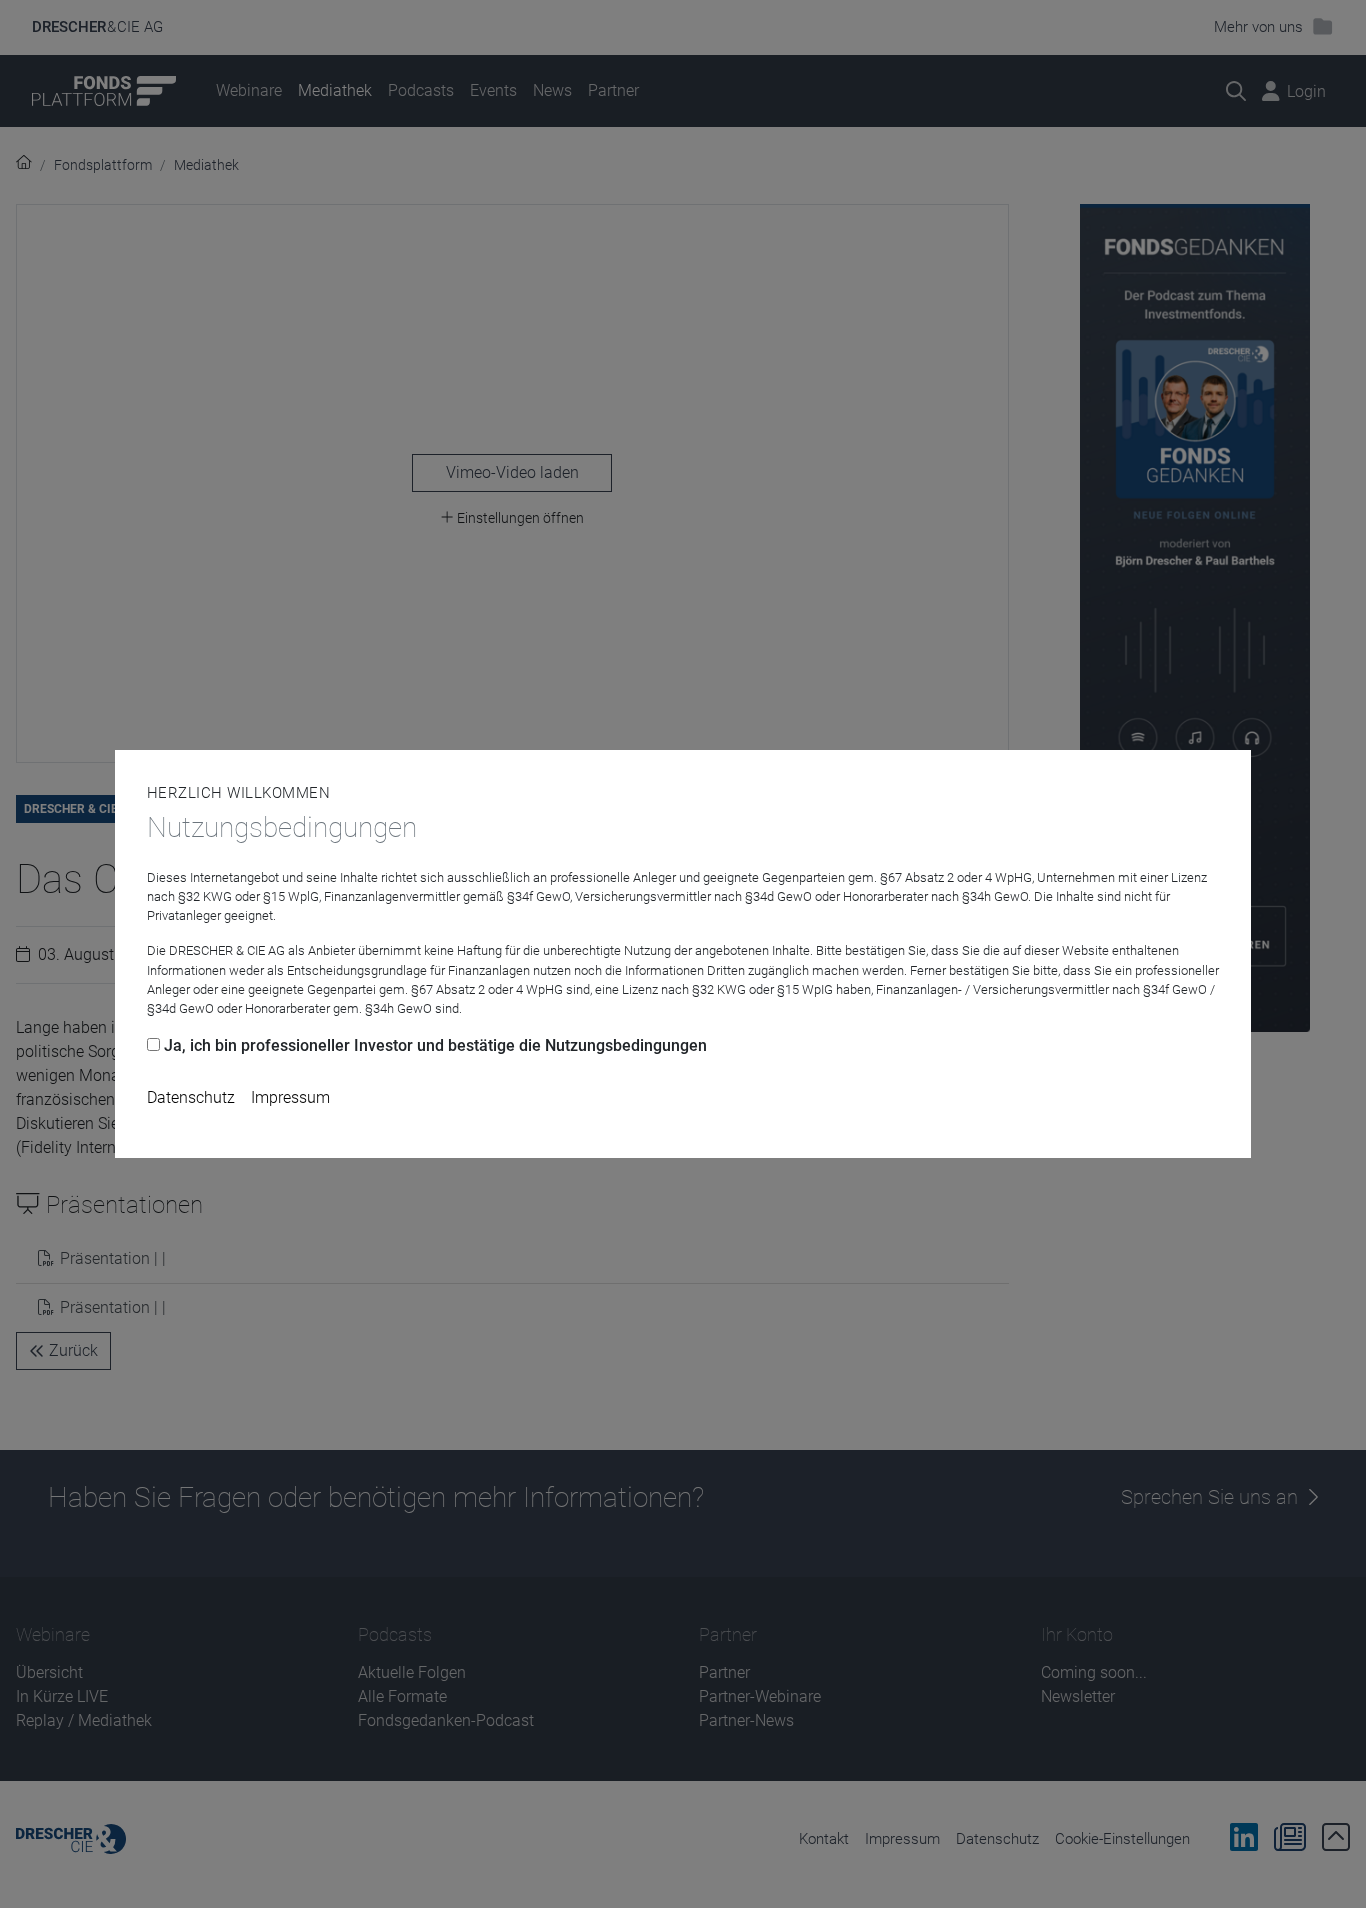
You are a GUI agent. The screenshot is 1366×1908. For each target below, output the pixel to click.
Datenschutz (191, 1097)
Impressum (290, 1097)
